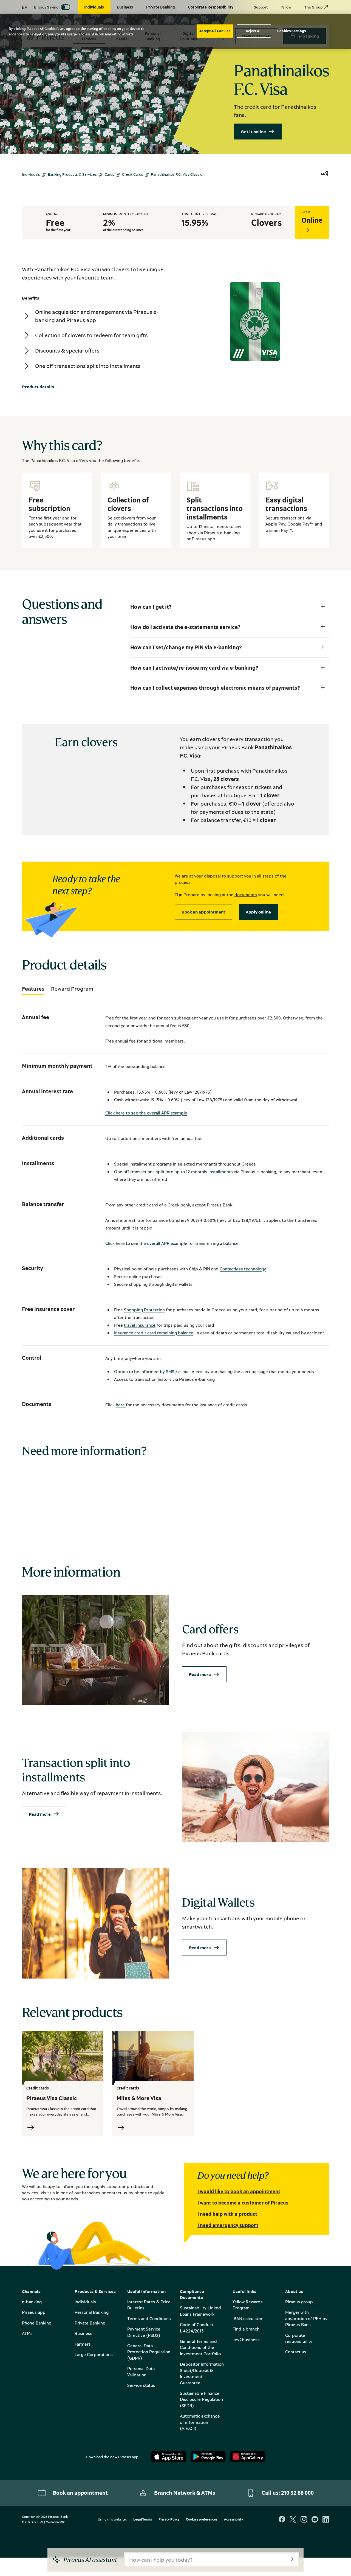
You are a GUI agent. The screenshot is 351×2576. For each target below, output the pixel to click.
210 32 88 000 (297, 2493)
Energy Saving (46, 7)
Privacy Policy (169, 2520)
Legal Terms (143, 2520)
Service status (141, 2385)
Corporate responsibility (299, 2338)
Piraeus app (34, 2312)
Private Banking (90, 2323)
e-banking (32, 2302)
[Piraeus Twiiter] (293, 2520)
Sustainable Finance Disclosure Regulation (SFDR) (201, 2399)
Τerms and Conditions (149, 2318)
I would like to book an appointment (239, 2191)
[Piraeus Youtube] (315, 2520)
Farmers (83, 2344)
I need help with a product (227, 2214)
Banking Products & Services (72, 174)
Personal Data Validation (141, 2371)
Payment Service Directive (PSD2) (144, 2332)
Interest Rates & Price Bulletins (149, 2305)
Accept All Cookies (215, 31)
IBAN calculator (247, 2318)
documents (246, 895)
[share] (325, 174)
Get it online (253, 132)
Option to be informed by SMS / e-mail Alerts (159, 1371)
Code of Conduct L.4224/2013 (197, 2328)
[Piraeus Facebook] (282, 2520)
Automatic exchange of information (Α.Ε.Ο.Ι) (200, 2422)
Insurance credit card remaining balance (154, 1333)
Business (83, 2333)
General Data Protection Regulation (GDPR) (149, 2352)
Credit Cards (133, 174)
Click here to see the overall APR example (146, 1113)
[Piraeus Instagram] (304, 2520)
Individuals (31, 174)
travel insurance (140, 1325)
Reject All (254, 31)
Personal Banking (92, 2312)
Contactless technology (243, 1269)
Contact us (296, 2352)
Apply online (258, 912)
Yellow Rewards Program (248, 2305)
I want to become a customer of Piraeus (243, 2203)
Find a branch (246, 2329)
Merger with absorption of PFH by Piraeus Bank (306, 2318)
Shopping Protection (144, 1310)
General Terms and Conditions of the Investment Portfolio (200, 2347)
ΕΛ (25, 7)
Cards (109, 174)
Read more (200, 1674)
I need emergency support (228, 2225)
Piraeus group (299, 2302)
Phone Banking (37, 2323)
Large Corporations (94, 2354)
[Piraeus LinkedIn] (326, 2520)
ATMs (27, 2333)
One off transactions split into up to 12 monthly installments (173, 1172)
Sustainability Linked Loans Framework (200, 2311)
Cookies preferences (202, 2520)
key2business (246, 2340)
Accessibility (233, 2520)
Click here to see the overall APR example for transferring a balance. (172, 1243)
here (121, 1405)
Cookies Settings (291, 31)
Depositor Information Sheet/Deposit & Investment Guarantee (202, 2373)
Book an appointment (203, 912)
